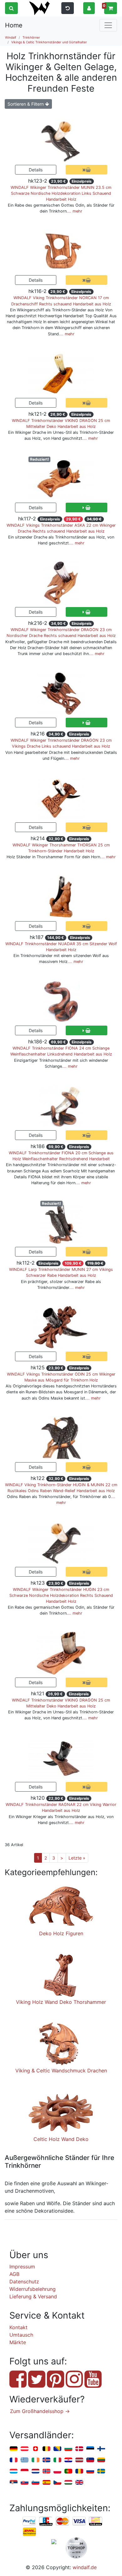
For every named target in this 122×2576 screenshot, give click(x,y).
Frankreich (14, 2460)
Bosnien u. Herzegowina (57, 2449)
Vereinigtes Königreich (79, 2483)
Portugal (68, 2471)
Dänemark (79, 2449)
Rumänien (79, 2471)
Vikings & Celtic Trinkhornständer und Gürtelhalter (49, 42)
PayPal (29, 2521)
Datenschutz (24, 2282)
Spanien (46, 2483)
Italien (57, 2460)
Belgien (46, 2449)
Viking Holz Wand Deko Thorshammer (61, 2002)
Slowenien (36, 2483)
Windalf (11, 37)
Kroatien (68, 2460)
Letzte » (77, 1858)
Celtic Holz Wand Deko (61, 2139)
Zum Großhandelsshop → (40, 2411)
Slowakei (25, 2483)
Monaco (25, 2471)
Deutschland (14, 2449)
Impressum (22, 2267)
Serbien (14, 2483)
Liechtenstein (90, 2460)
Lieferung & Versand (33, 2296)
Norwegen (46, 2471)
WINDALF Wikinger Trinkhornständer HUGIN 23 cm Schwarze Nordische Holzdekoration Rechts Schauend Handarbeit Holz (61, 1595)
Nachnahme (29, 2532)
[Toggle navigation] (108, 25)
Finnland (101, 2449)
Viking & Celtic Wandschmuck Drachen (61, 2071)
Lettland (79, 2460)
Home (14, 25)
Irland (36, 2460)
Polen (57, 2471)
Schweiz (36, 2449)
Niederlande (36, 2471)
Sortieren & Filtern (26, 104)
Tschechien (57, 2483)
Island (46, 2460)
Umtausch (21, 2335)
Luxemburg (14, 2471)
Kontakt (18, 2327)
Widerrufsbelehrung (33, 2289)
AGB (14, 2274)
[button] (89, 8)
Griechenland (25, 2460)
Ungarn (68, 2483)
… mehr (75, 211)
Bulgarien (68, 2449)
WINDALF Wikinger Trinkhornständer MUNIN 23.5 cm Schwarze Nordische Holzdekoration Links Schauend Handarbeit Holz (61, 193)
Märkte (18, 2342)
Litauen (101, 2460)
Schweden (101, 2471)
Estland (90, 2449)
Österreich (25, 2449)
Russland (90, 2471)
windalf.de (85, 2567)
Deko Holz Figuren (61, 1933)
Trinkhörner (31, 37)
